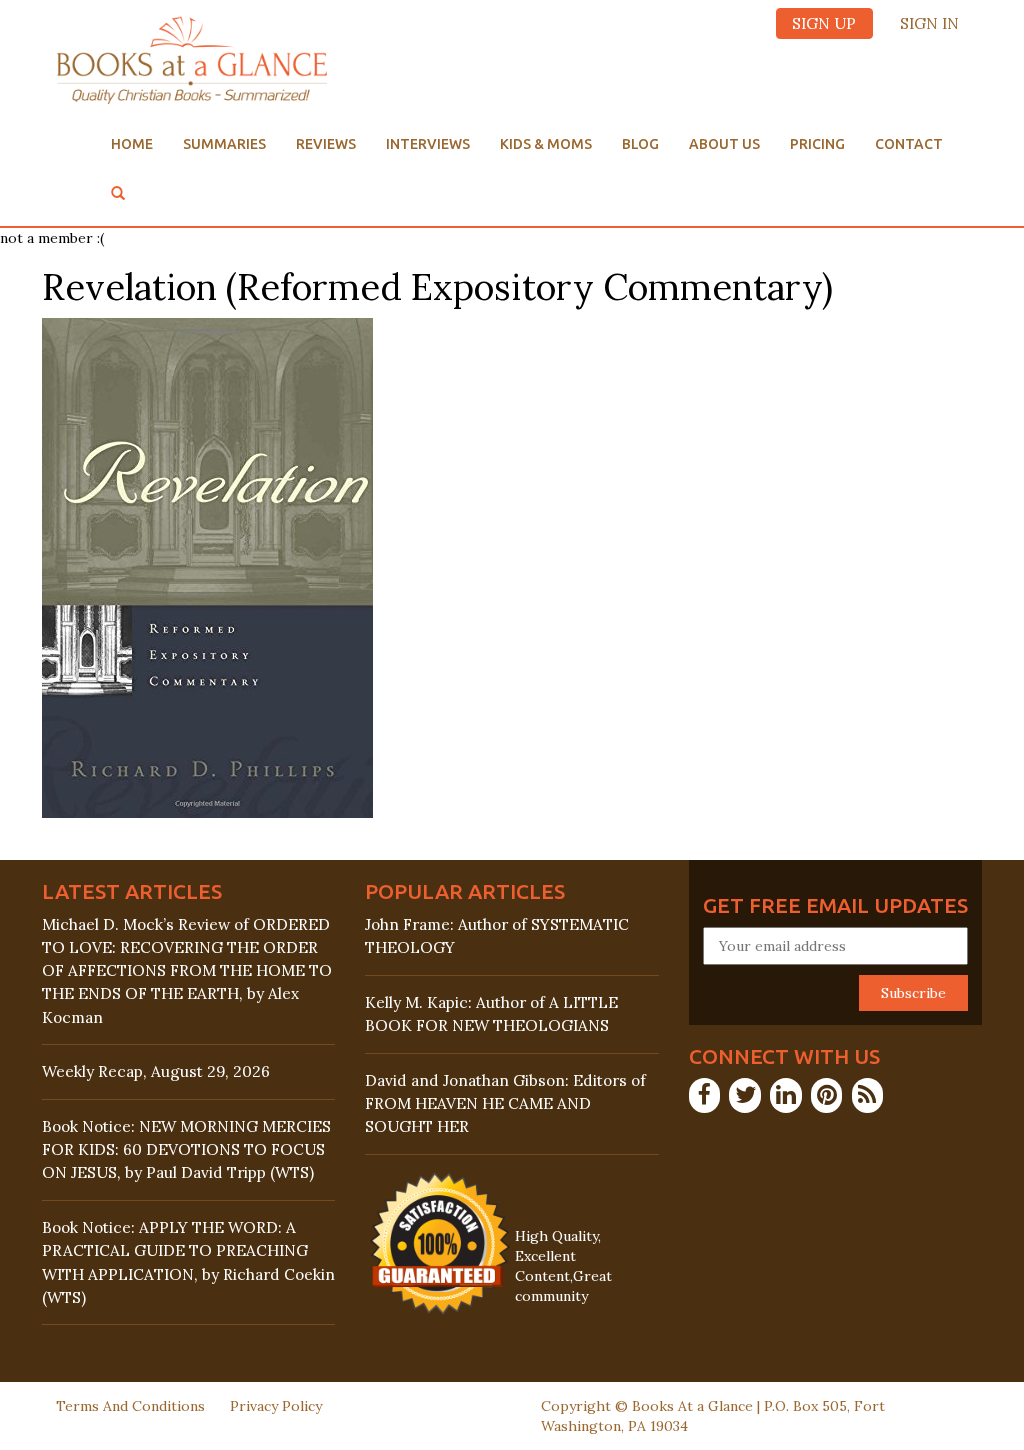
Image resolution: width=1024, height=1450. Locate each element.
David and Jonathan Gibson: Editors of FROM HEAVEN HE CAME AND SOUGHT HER (505, 1103)
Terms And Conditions (130, 1406)
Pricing (817, 144)
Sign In (929, 23)
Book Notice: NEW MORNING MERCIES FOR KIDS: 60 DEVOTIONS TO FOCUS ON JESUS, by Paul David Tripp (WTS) (186, 1149)
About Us (724, 144)
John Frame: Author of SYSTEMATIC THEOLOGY (497, 936)
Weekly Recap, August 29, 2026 (156, 1071)
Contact (909, 144)
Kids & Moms (546, 144)
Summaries (224, 144)
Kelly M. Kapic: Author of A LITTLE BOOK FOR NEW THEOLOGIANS (491, 1014)
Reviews (326, 144)
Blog (640, 144)
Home (132, 144)
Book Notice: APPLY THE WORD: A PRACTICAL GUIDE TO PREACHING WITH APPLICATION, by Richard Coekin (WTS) (188, 1262)
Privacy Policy (276, 1406)
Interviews (428, 144)
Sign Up (824, 23)
